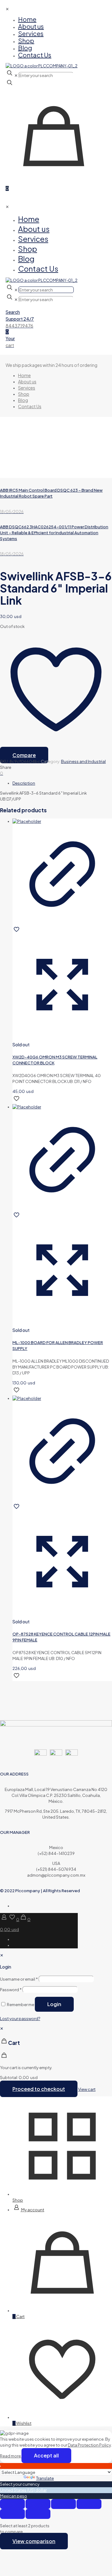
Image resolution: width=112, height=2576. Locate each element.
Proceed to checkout (39, 2089)
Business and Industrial (83, 761)
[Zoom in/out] (12, 2504)
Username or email (19, 1979)
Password (11, 1990)
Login (54, 2004)
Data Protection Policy (89, 2445)
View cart (87, 2089)
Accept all (46, 2455)
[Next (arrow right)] (38, 2514)
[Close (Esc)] (89, 2504)
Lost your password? (20, 2019)
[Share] (63, 2504)
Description (24, 783)
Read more (11, 2456)
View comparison (34, 2541)
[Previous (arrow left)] (12, 2514)
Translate (45, 2478)
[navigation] (56, 2059)
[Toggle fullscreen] (38, 2504)
